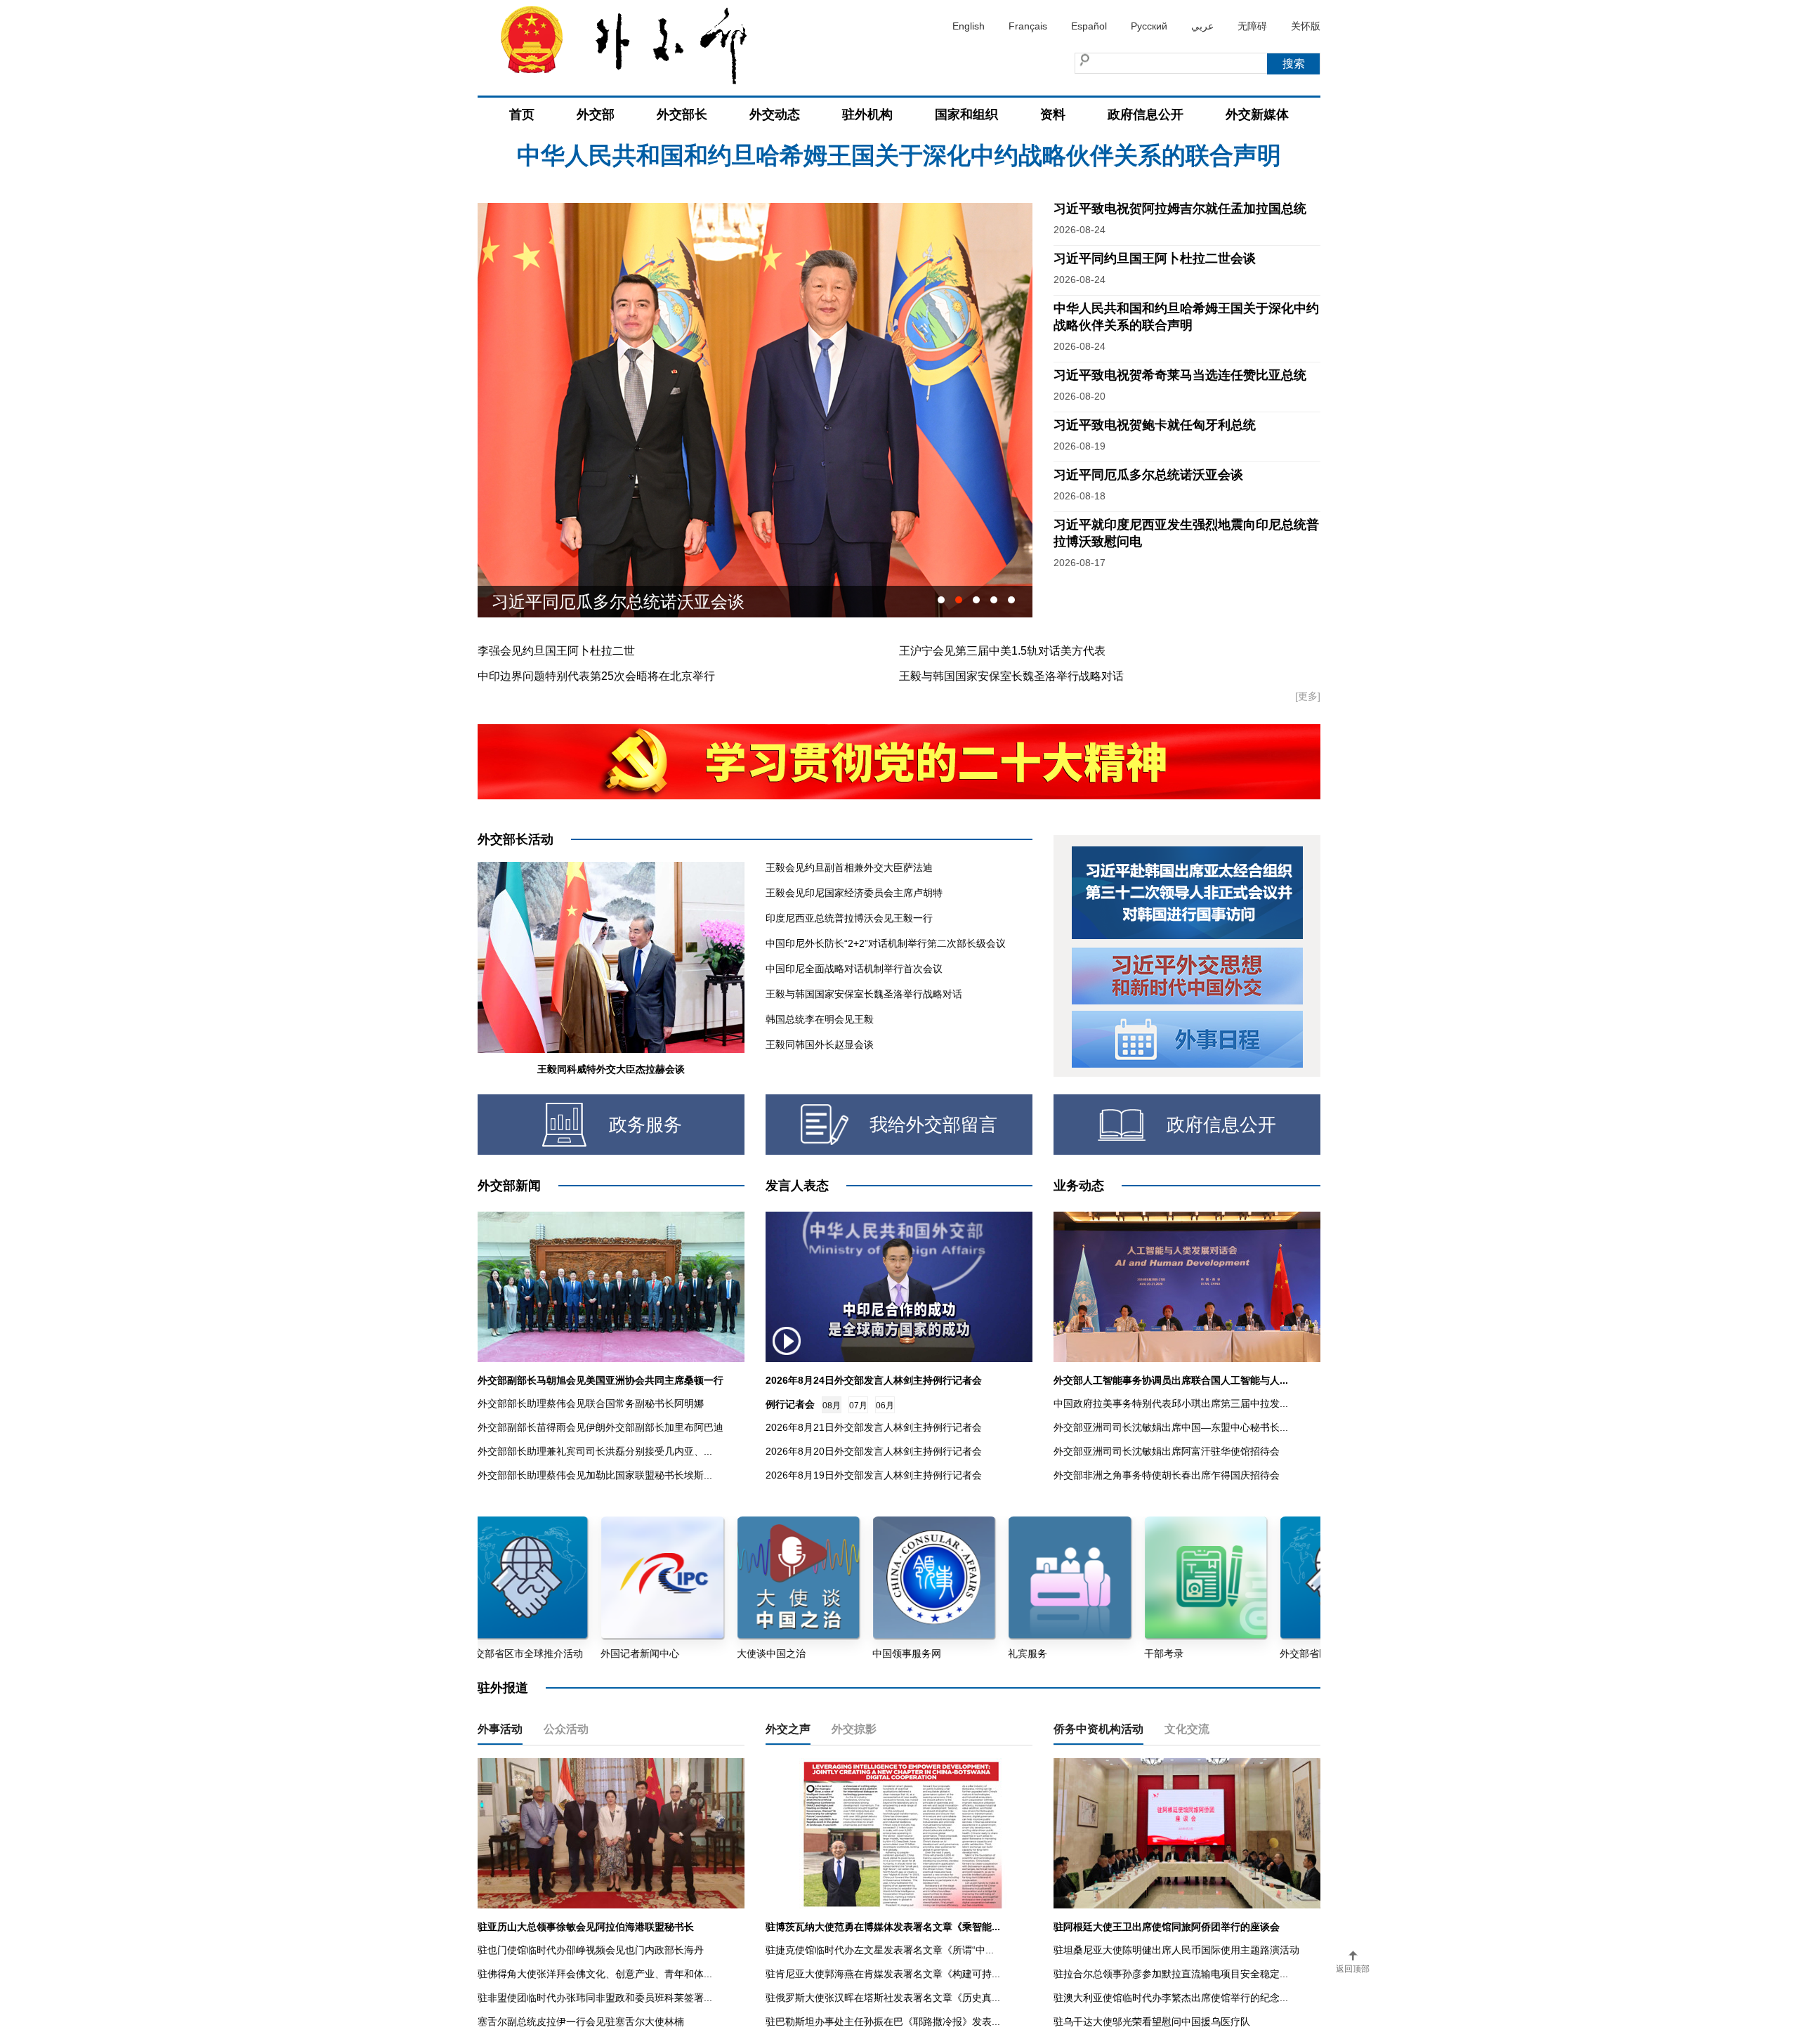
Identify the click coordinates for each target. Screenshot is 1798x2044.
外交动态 (775, 114)
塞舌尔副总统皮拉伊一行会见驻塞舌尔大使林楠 (581, 2022)
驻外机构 (867, 114)
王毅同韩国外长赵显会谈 (820, 1044)
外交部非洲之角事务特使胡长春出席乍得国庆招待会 (1167, 1475)
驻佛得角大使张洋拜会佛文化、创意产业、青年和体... (595, 1974)
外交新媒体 (1257, 114)
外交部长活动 (516, 839)
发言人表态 (797, 1186)
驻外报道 (503, 1688)
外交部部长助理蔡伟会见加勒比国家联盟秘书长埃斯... (595, 1475)
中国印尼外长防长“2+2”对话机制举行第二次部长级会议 (886, 943)
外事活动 (500, 1729)
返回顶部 (1353, 1969)
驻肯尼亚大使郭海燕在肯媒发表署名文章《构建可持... (883, 1974)
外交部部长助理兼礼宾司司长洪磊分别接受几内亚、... (595, 1451)
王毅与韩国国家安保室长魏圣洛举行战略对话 (1011, 676)
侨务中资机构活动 (1098, 1729)
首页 (522, 114)
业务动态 (1079, 1186)
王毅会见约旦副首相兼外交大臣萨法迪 (849, 867)
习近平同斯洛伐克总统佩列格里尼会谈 (635, 602)
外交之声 (788, 1729)
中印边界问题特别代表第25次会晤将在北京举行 (596, 676)
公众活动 (566, 1729)
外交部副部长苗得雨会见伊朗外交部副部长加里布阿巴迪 (601, 1427)
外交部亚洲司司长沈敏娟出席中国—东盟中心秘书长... (1171, 1427)
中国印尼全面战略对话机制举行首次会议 (854, 969)
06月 (885, 1406)
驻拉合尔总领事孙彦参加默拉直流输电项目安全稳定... (1171, 1974)
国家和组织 (966, 114)
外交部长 (682, 114)
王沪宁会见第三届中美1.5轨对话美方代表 (1002, 651)
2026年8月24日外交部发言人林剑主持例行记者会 (874, 1380)
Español (1089, 26)
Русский (1149, 26)
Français (1028, 26)
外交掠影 (854, 1729)
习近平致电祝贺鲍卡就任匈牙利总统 (1155, 425)
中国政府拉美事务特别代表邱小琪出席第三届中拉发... (1171, 1403)
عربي (1202, 26)
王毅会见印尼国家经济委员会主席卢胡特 (854, 893)
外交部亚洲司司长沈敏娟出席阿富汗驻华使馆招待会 (1167, 1451)
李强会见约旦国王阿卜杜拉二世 (556, 651)
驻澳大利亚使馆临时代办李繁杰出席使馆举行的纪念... (1171, 1998)
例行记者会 (790, 1404)
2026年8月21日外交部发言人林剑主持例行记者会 (874, 1427)
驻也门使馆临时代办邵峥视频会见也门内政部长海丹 (591, 1950)
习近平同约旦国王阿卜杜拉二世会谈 (1155, 258)
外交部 (596, 114)
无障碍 (1252, 26)
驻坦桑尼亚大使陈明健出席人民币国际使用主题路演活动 (1176, 1950)
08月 (832, 1406)
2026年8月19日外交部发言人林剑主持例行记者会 (874, 1475)
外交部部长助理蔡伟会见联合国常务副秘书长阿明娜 (591, 1403)
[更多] (1308, 696)
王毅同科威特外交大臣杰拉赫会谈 (611, 1069)
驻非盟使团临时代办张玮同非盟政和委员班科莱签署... (595, 1998)
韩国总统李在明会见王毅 (820, 1019)
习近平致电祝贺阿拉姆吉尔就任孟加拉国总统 (899, 157)
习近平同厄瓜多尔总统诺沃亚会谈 (1148, 475)
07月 (858, 1406)
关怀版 (1306, 26)
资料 (1053, 114)
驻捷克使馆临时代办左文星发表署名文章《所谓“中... (880, 1950)
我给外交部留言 (933, 1125)
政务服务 (645, 1125)
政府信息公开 (1146, 114)
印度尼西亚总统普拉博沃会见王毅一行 (849, 918)
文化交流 (1187, 1729)
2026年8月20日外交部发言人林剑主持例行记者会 (874, 1451)
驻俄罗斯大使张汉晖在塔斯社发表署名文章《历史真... (883, 1998)
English (969, 26)
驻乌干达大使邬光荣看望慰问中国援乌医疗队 (1152, 2022)
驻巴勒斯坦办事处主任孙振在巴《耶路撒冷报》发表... (883, 2022)
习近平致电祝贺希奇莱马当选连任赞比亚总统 (1180, 375)
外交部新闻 (509, 1186)
